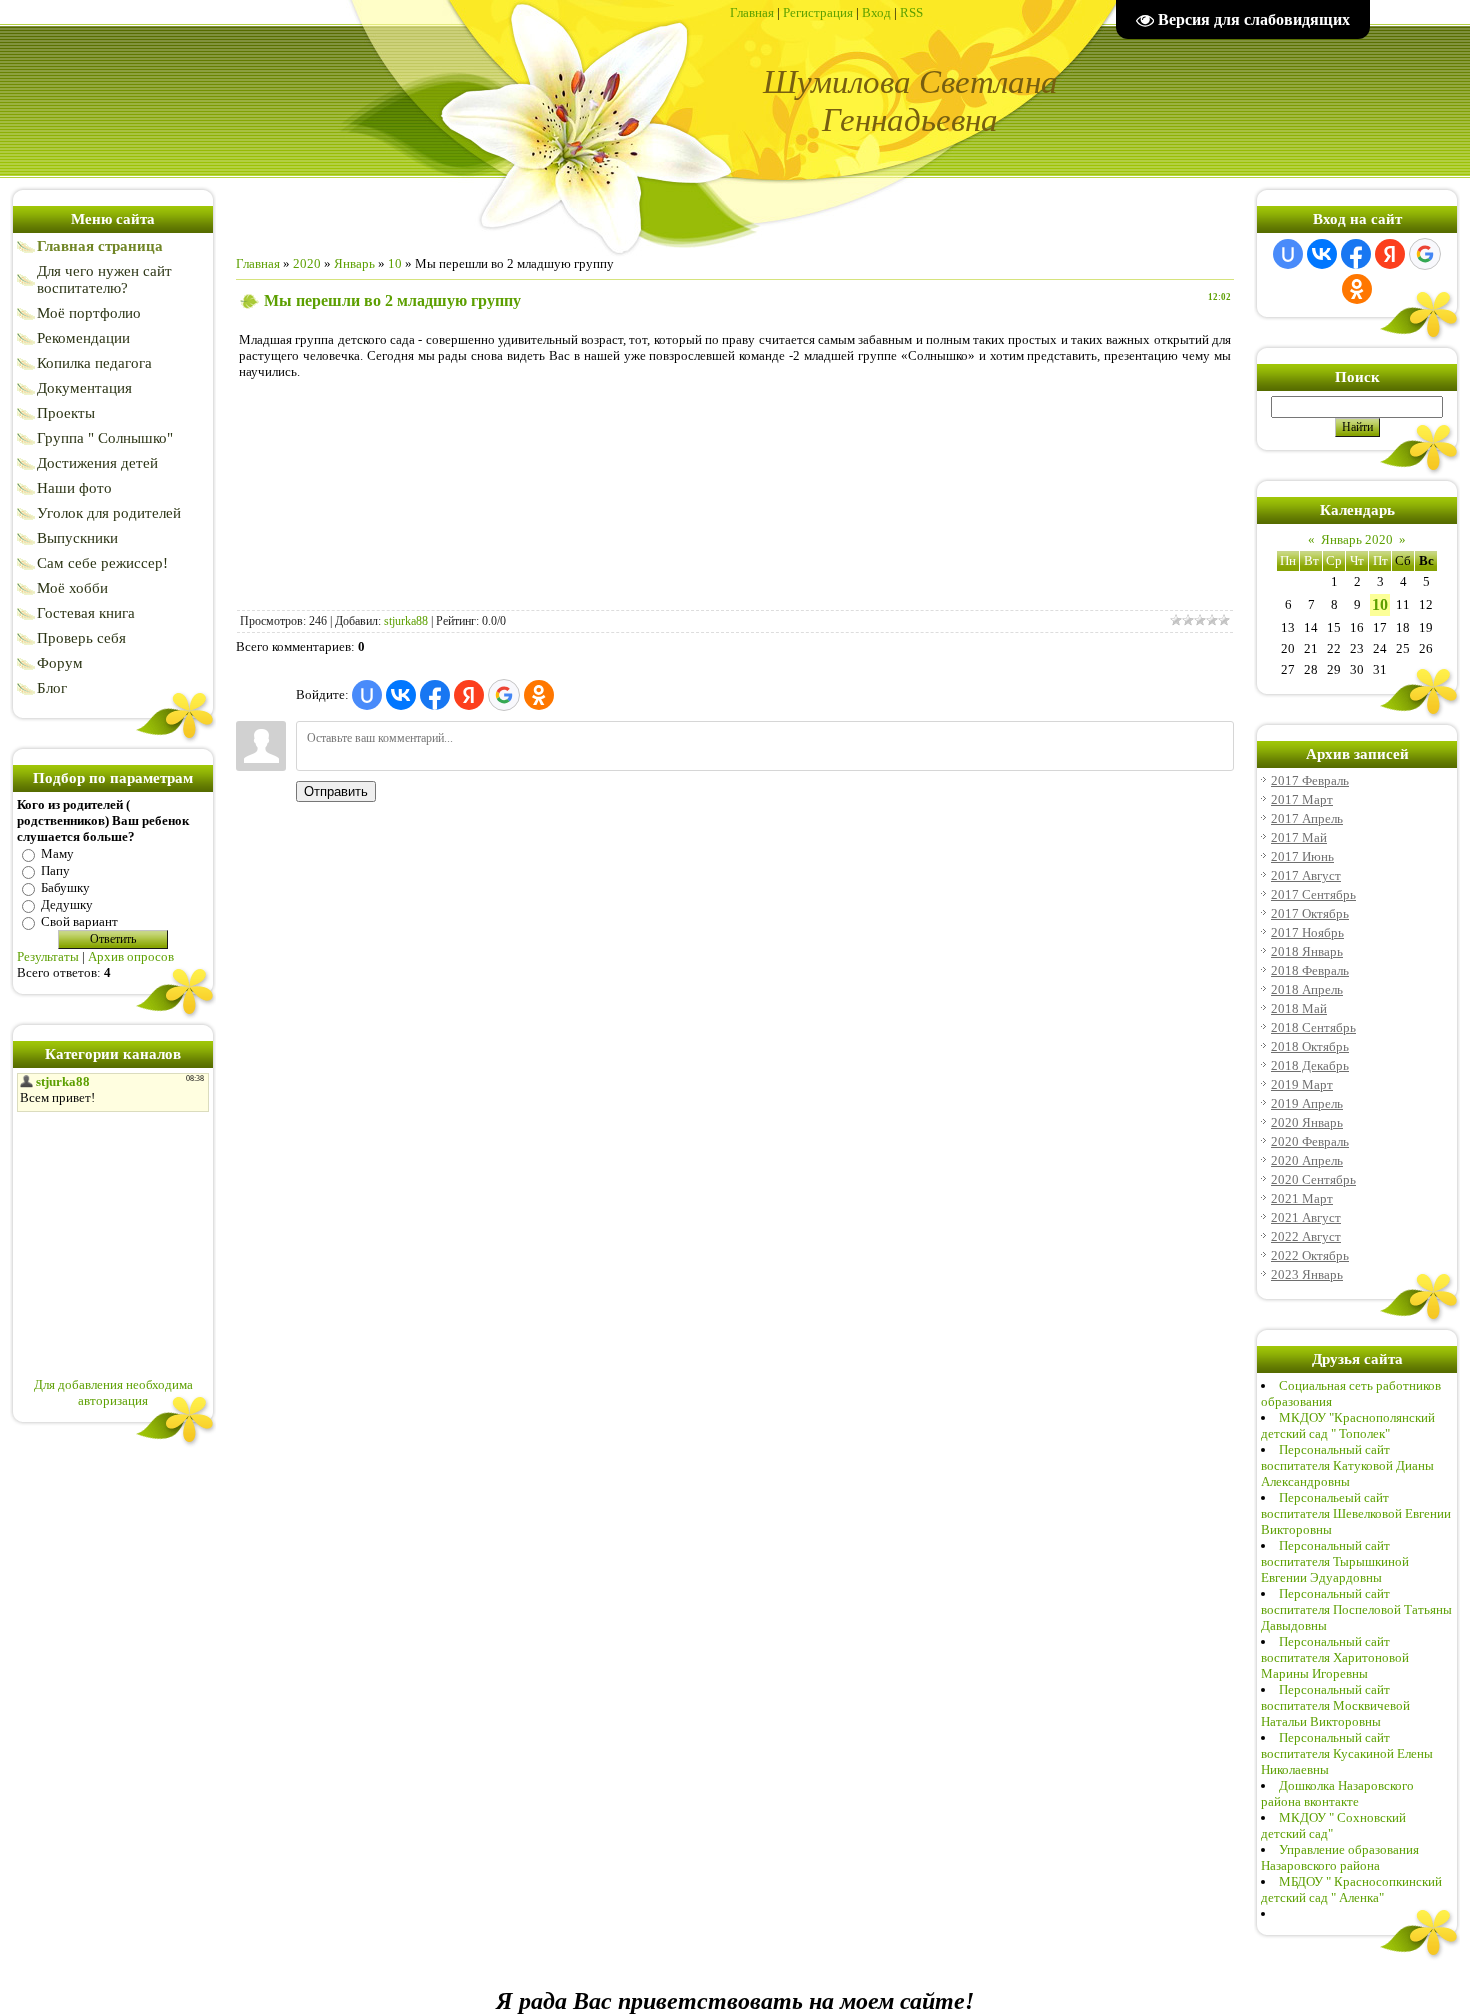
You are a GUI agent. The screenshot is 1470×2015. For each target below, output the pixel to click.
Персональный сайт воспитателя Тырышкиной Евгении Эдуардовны (1335, 1561)
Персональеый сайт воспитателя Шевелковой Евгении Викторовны (1356, 1513)
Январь (354, 263)
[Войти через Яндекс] (469, 695)
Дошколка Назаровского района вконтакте (1337, 1793)
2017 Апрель (1307, 818)
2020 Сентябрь (1313, 1179)
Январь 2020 (1357, 539)
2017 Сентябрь (1313, 894)
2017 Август (1306, 875)
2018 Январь (1307, 951)
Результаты (48, 956)
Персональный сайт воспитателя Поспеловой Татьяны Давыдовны (1356, 1609)
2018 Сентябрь (1313, 1027)
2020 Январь (1307, 1122)
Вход (876, 12)
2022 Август (1306, 1236)
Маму (57, 853)
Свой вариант (79, 921)
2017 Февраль (1310, 780)
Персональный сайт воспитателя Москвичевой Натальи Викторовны (1335, 1705)
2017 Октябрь (1310, 913)
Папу (55, 870)
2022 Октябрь (1310, 1255)
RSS (911, 12)
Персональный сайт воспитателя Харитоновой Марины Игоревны (1335, 1657)
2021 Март (1302, 1198)
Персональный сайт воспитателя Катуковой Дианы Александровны (1347, 1465)
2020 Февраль (1310, 1141)
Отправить (336, 791)
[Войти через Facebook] (435, 695)
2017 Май (1299, 837)
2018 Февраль (1310, 970)
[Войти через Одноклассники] (539, 695)
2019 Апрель (1307, 1103)
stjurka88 (406, 621)
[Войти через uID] (367, 695)
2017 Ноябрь (1307, 932)
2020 (307, 263)
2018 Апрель (1307, 989)
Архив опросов (131, 956)
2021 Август (1306, 1217)
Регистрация (818, 12)
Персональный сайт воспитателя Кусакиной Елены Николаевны (1347, 1753)
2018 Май (1299, 1008)
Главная (752, 12)
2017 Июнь (1302, 856)
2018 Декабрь (1310, 1065)
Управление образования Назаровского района (1340, 1857)
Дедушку (67, 904)
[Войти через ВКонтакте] (401, 695)
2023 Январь (1307, 1274)
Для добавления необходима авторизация (113, 1392)
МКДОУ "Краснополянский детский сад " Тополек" (1348, 1425)
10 (395, 263)
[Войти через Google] (504, 695)
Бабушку (65, 887)
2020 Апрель (1307, 1160)
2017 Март (1302, 799)
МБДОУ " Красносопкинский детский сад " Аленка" (1351, 1889)
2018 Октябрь (1310, 1046)
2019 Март (1302, 1084)
